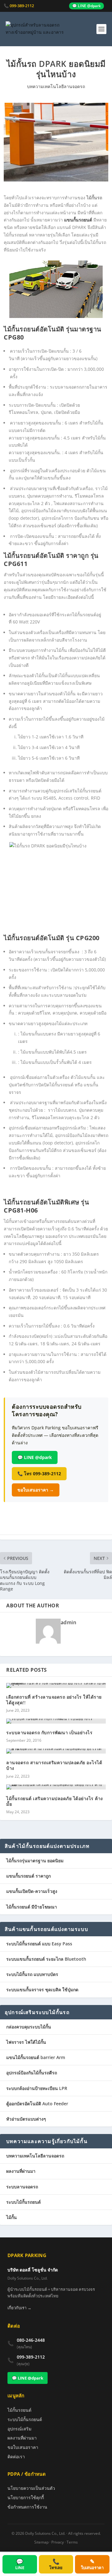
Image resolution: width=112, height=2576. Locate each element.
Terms (72, 2542)
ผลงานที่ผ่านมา (21, 2171)
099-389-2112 (31, 2357)
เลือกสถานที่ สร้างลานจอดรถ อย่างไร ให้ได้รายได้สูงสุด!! (54, 1700)
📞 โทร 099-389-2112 (39, 1474)
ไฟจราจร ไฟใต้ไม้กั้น (26, 2042)
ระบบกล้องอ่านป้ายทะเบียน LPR (37, 2088)
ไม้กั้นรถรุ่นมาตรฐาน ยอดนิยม (35, 1861)
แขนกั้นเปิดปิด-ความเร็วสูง (32, 1891)
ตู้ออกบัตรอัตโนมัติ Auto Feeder (37, 2104)
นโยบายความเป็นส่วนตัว (31, 2488)
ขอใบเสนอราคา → (36, 1490)
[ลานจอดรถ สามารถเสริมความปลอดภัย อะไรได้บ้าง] (56, 1751)
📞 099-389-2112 (19, 6)
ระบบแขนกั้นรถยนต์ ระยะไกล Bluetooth (46, 1959)
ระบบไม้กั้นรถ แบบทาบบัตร (32, 1974)
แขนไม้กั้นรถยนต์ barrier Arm (36, 2057)
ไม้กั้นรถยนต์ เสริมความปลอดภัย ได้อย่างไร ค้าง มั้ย (55, 1801)
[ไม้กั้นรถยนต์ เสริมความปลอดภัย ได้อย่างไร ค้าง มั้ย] (56, 1787)
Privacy (58, 2542)
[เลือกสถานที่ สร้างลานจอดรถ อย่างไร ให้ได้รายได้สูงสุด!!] (56, 1685)
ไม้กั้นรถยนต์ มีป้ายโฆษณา (32, 1907)
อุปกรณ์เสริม (19, 2429)
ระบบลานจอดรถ (22, 2187)
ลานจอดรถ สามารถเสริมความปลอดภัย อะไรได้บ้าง (54, 1765)
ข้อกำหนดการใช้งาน (27, 2507)
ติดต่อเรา (16, 2457)
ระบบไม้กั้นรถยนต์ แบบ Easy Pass (39, 1944)
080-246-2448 (31, 2340)
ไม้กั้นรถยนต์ (19, 2410)
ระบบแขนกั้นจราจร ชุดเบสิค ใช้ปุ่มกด (42, 1990)
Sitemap (41, 2542)
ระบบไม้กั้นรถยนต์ (23, 2202)
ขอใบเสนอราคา (23, 2447)
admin (69, 1622)
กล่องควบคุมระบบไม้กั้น (29, 2027)
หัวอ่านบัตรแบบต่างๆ (26, 2119)
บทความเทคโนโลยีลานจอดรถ (56, 86)
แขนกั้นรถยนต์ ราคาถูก (28, 1876)
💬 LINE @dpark (86, 6)
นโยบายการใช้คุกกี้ (26, 2497)
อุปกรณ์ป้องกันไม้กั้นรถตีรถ (32, 2073)
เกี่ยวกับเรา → (19, 2308)
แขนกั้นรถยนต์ (78, 220)
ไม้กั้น (12, 2217)
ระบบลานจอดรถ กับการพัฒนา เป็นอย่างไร (49, 1732)
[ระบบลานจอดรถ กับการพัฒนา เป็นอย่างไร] (56, 1721)
